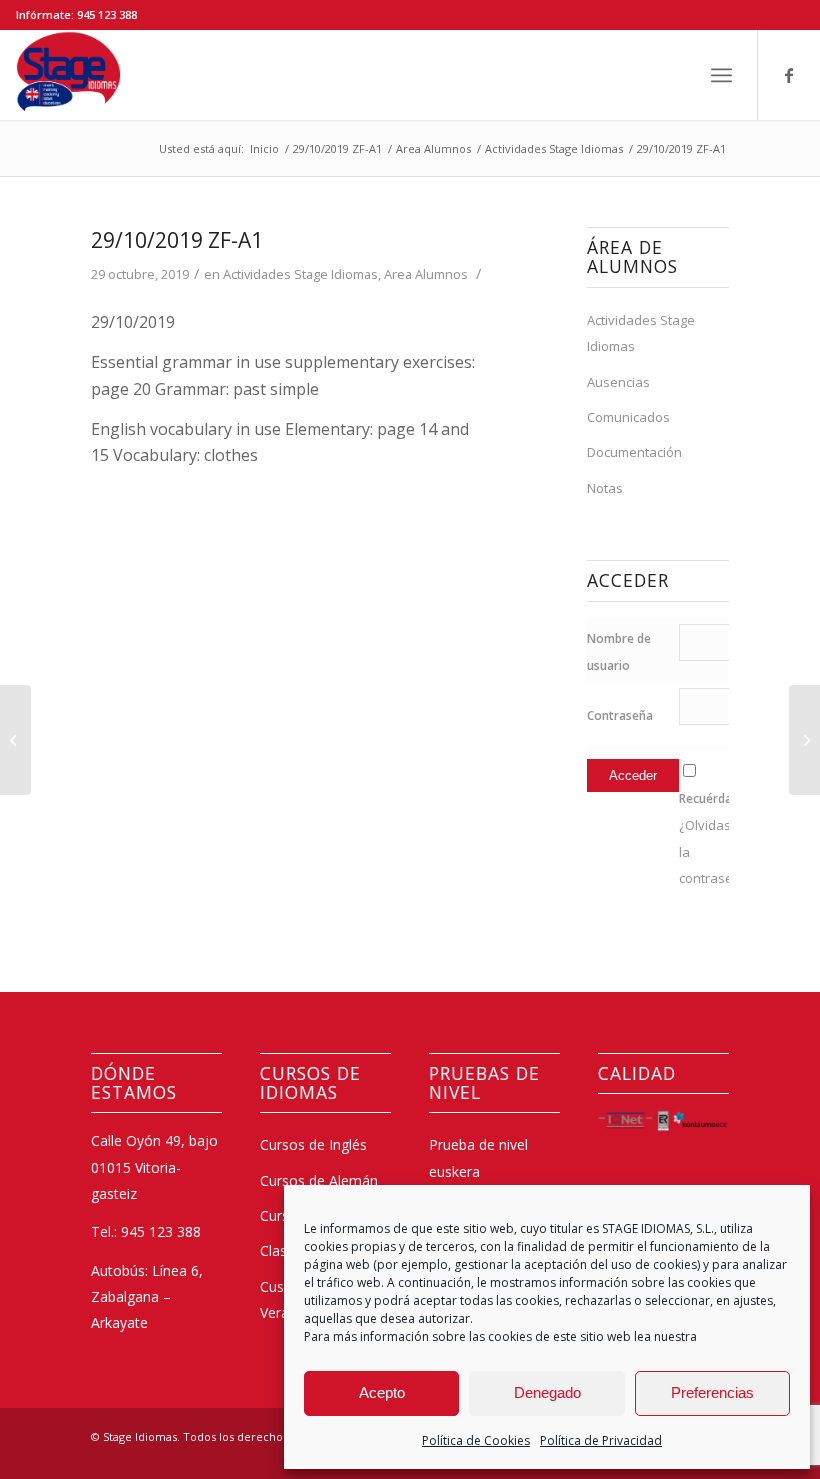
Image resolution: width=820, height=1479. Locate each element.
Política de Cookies (476, 1440)
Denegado (547, 1392)
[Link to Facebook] (789, 75)
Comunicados (628, 417)
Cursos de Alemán (319, 1180)
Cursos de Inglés (313, 1144)
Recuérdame (714, 798)
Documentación (634, 452)
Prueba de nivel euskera (478, 1157)
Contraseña (620, 715)
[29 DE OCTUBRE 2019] (15, 740)
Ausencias (618, 382)
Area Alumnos (426, 274)
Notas (605, 488)
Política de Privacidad (601, 1440)
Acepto (382, 1392)
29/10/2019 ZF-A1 (177, 240)
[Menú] (721, 75)
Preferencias (712, 1392)
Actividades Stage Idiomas (300, 274)
